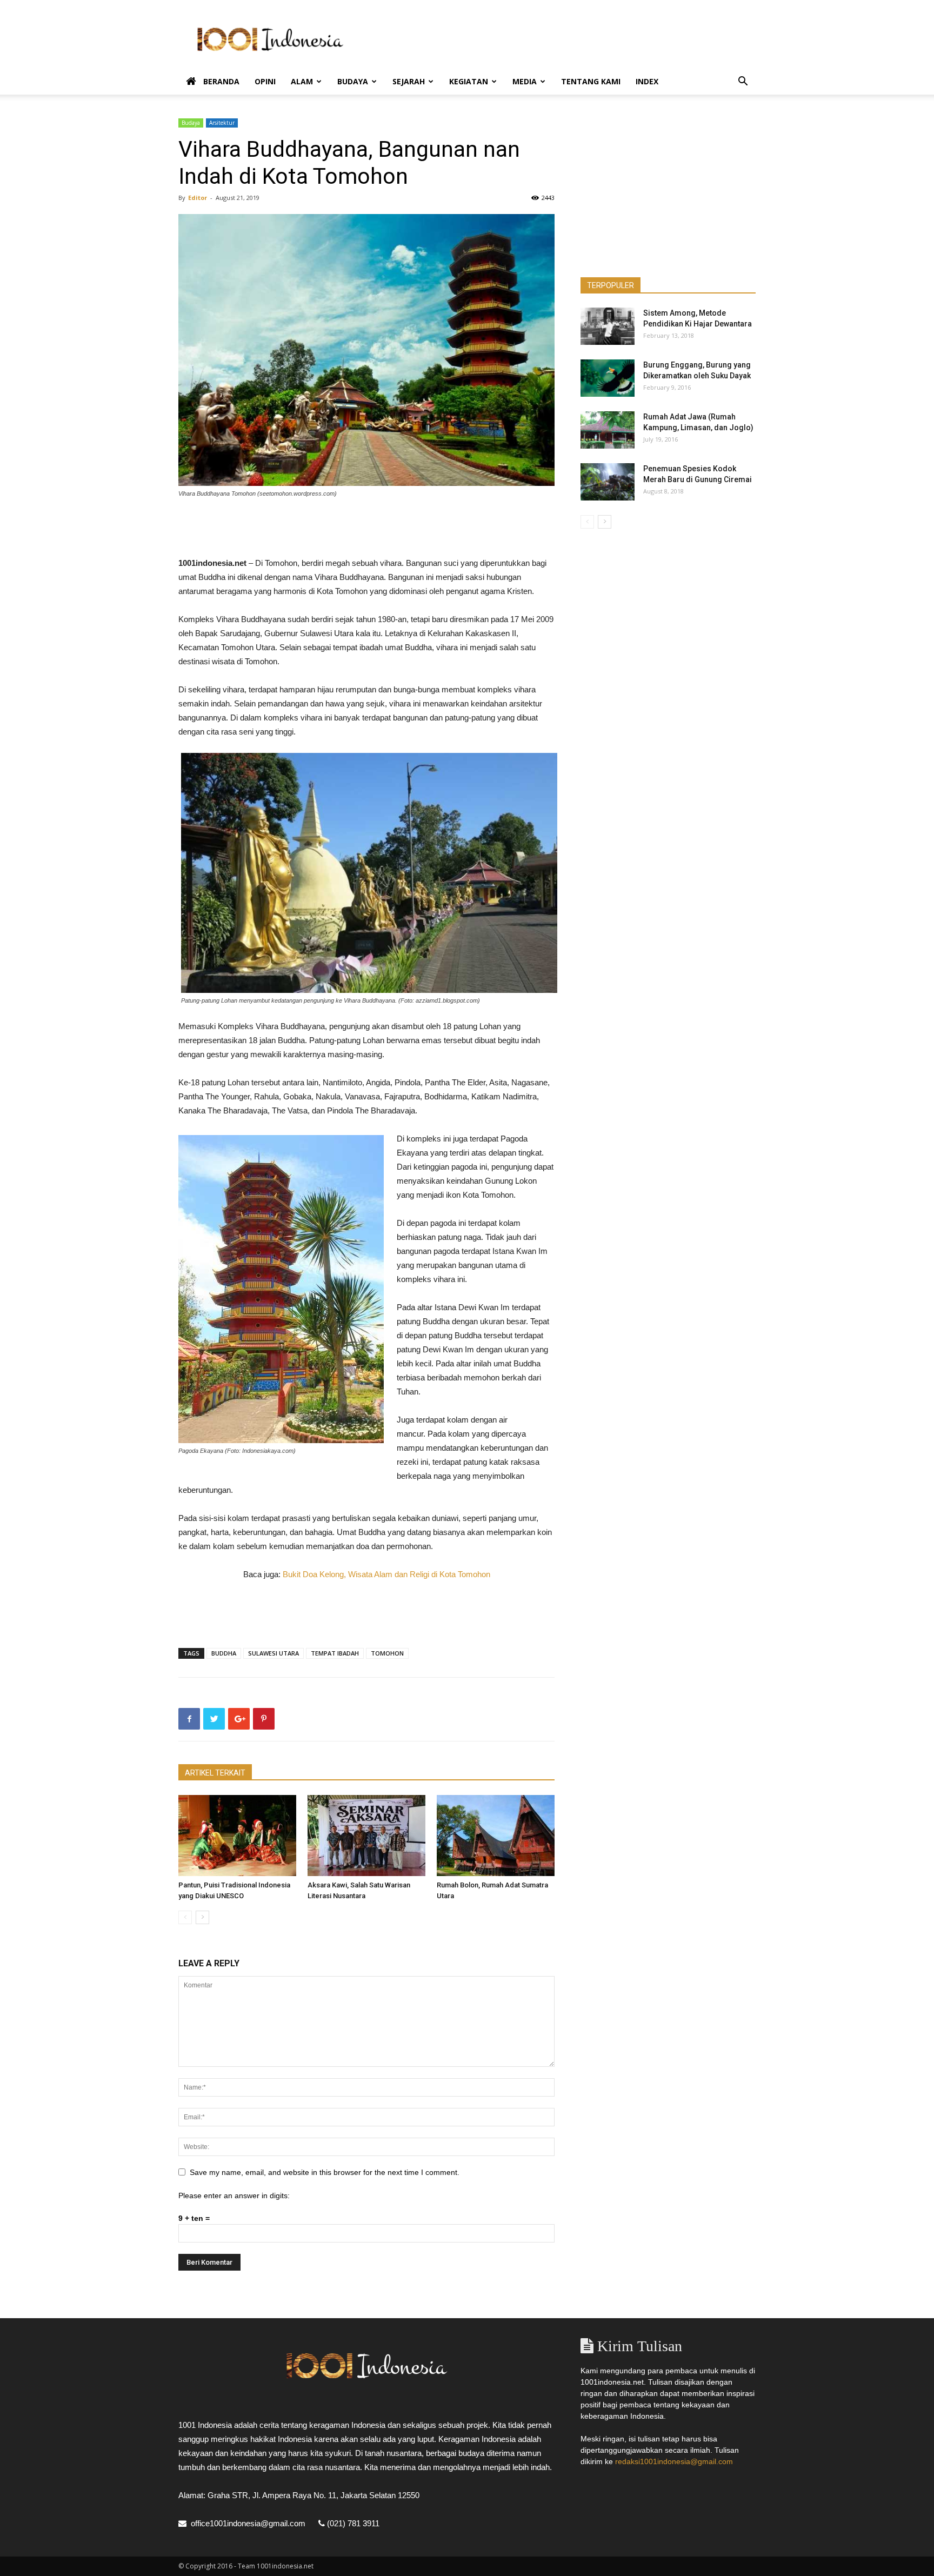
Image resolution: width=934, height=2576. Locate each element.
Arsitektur (222, 123)
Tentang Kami (591, 81)
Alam (302, 81)
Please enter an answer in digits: (234, 2195)
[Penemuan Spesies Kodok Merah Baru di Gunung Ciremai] (608, 482)
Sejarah (409, 81)
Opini (265, 81)
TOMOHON (387, 1653)
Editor (198, 198)
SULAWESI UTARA (273, 1653)
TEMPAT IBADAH (335, 1653)
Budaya (353, 81)
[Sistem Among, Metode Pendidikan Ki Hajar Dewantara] (608, 326)
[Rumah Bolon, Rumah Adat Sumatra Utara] (496, 1836)
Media (525, 81)
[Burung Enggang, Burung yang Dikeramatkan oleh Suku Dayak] (608, 378)
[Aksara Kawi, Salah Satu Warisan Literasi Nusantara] (366, 1836)
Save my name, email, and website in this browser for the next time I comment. (325, 2172)
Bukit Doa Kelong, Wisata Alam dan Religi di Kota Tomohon (386, 1574)
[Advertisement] (559, 39)
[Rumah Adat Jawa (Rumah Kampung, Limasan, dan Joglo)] (608, 430)
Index (647, 81)
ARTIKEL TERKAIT (215, 1773)
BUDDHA (224, 1653)
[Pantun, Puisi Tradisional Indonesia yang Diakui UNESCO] (237, 1836)
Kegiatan (469, 81)
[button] (743, 82)
